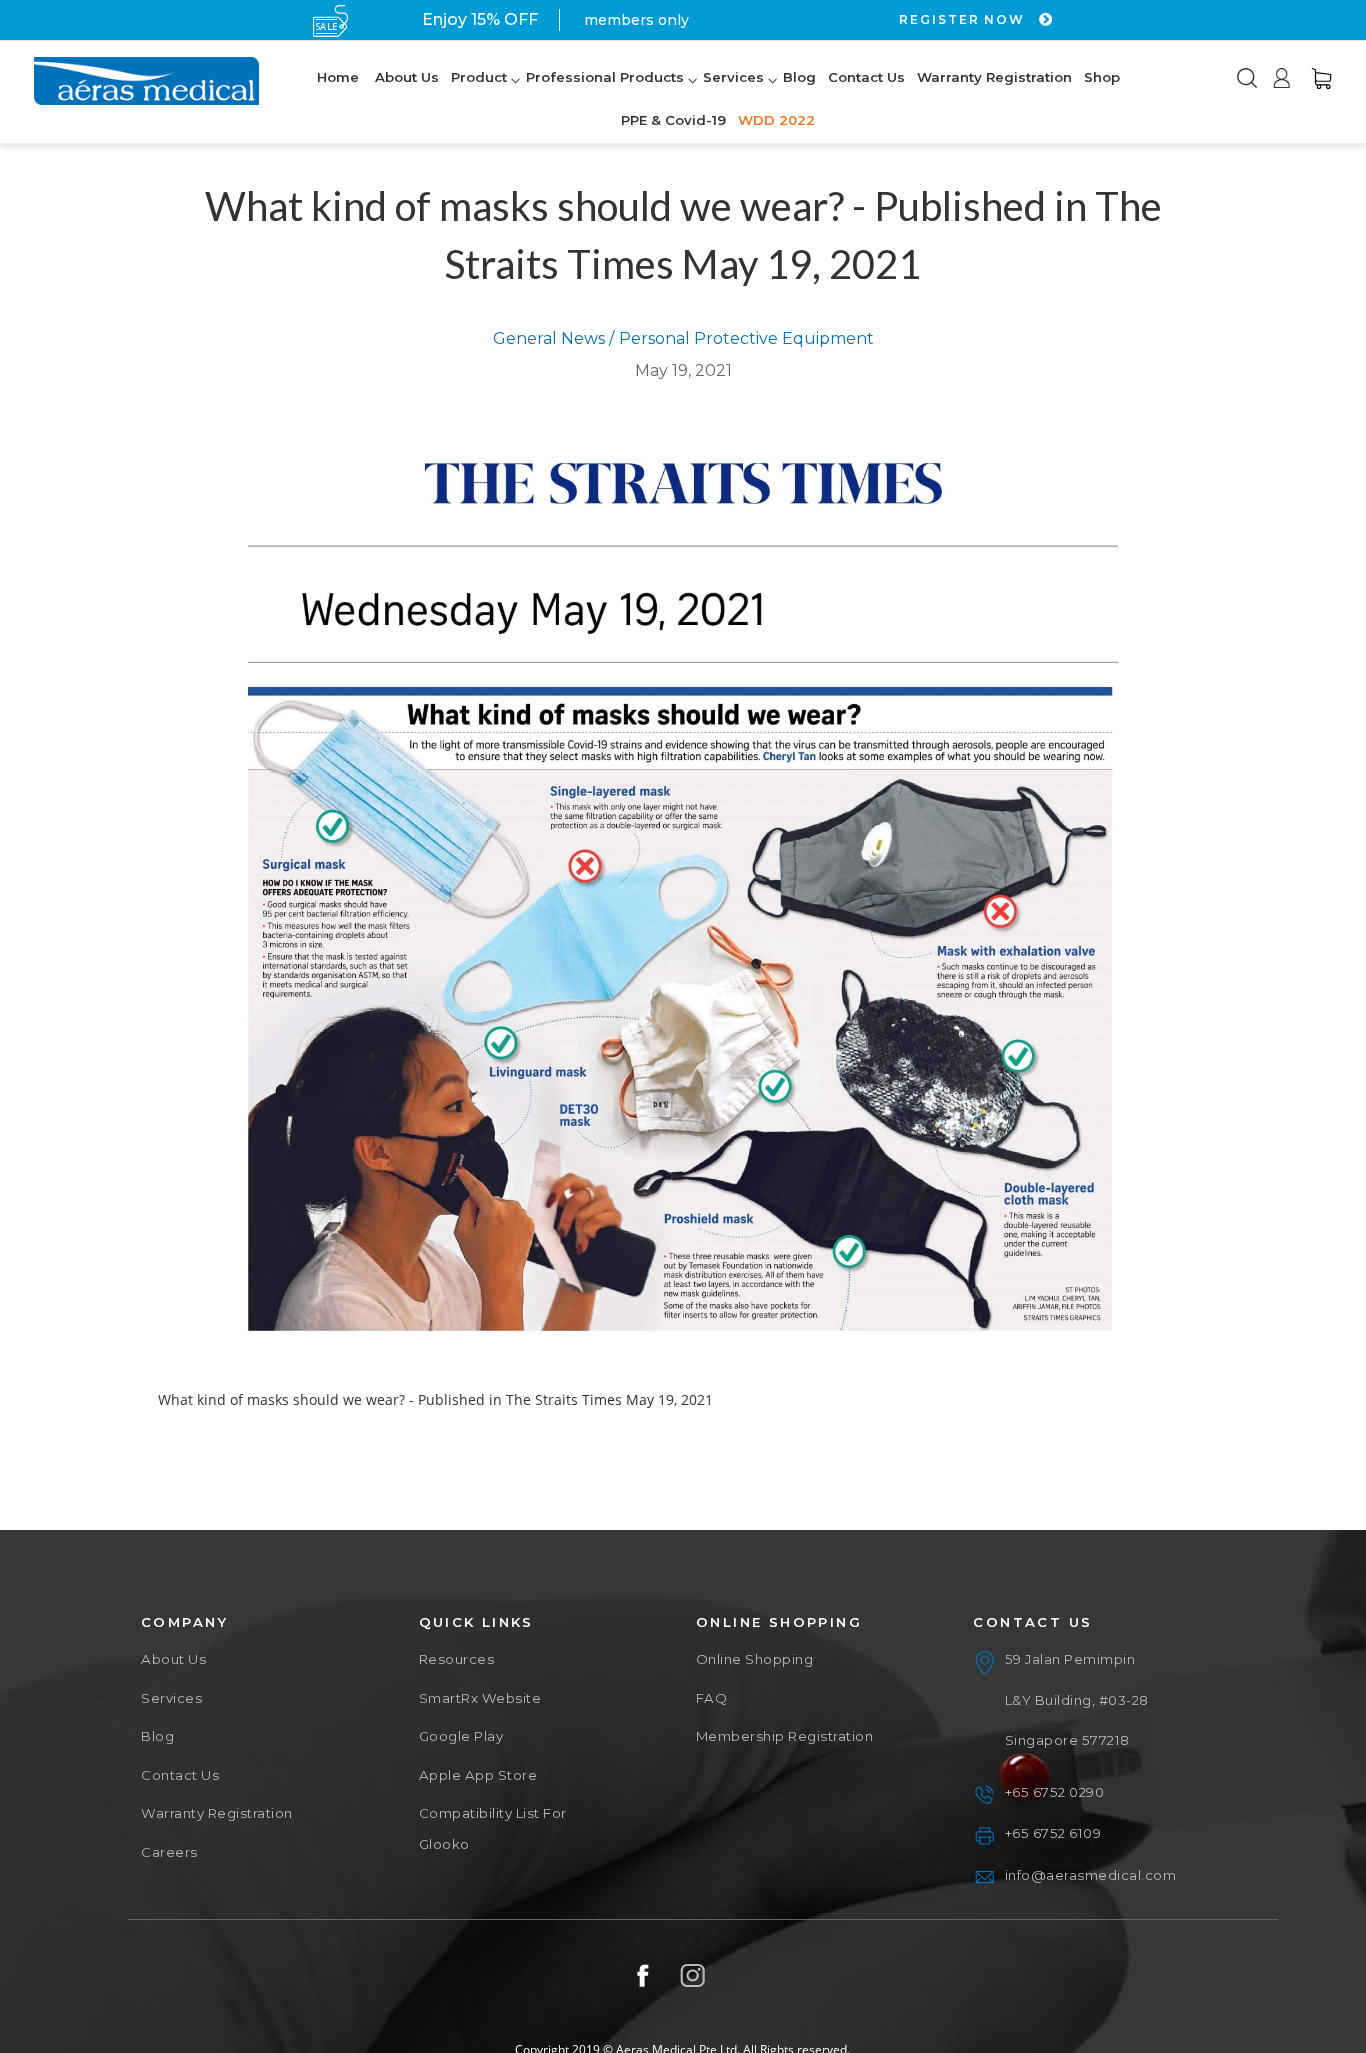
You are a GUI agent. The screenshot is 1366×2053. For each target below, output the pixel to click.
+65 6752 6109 (1053, 1833)
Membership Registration (785, 1736)
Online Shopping (755, 1659)
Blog (157, 1736)
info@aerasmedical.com (1091, 1875)
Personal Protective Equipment (746, 338)
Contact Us (180, 1775)
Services (171, 1698)
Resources (457, 1659)
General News (549, 338)
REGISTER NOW (964, 19)
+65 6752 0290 (1055, 1792)
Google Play (461, 1736)
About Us (173, 1659)
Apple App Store (478, 1775)
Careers (169, 1852)
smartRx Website (480, 1698)
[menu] (718, 100)
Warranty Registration (217, 1813)
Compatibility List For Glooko (493, 1828)
